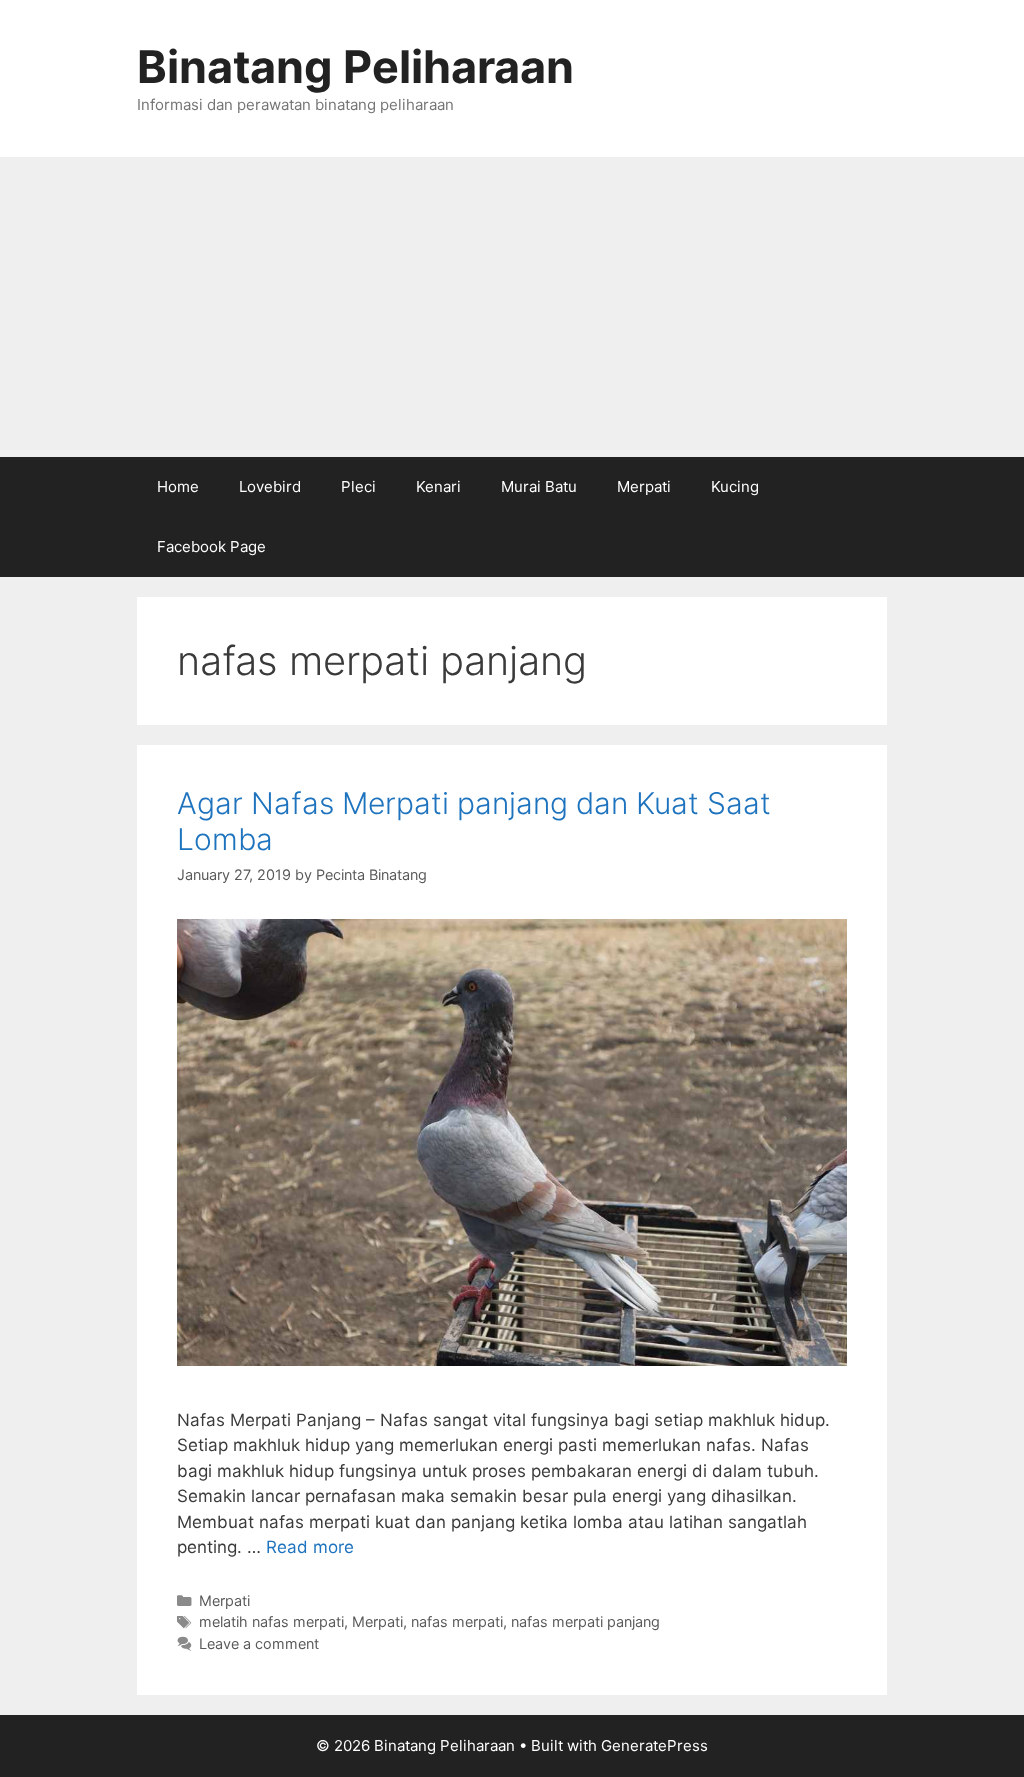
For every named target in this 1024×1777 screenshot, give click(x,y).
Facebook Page (211, 546)
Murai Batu (539, 486)
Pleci (358, 486)
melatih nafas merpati (271, 1621)
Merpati (644, 486)
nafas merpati (457, 1621)
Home (178, 486)
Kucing (735, 486)
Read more (310, 1547)
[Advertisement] (512, 307)
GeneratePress (654, 1745)
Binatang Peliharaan (355, 66)
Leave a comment (259, 1643)
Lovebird (270, 486)
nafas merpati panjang (585, 1621)
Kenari (438, 486)
